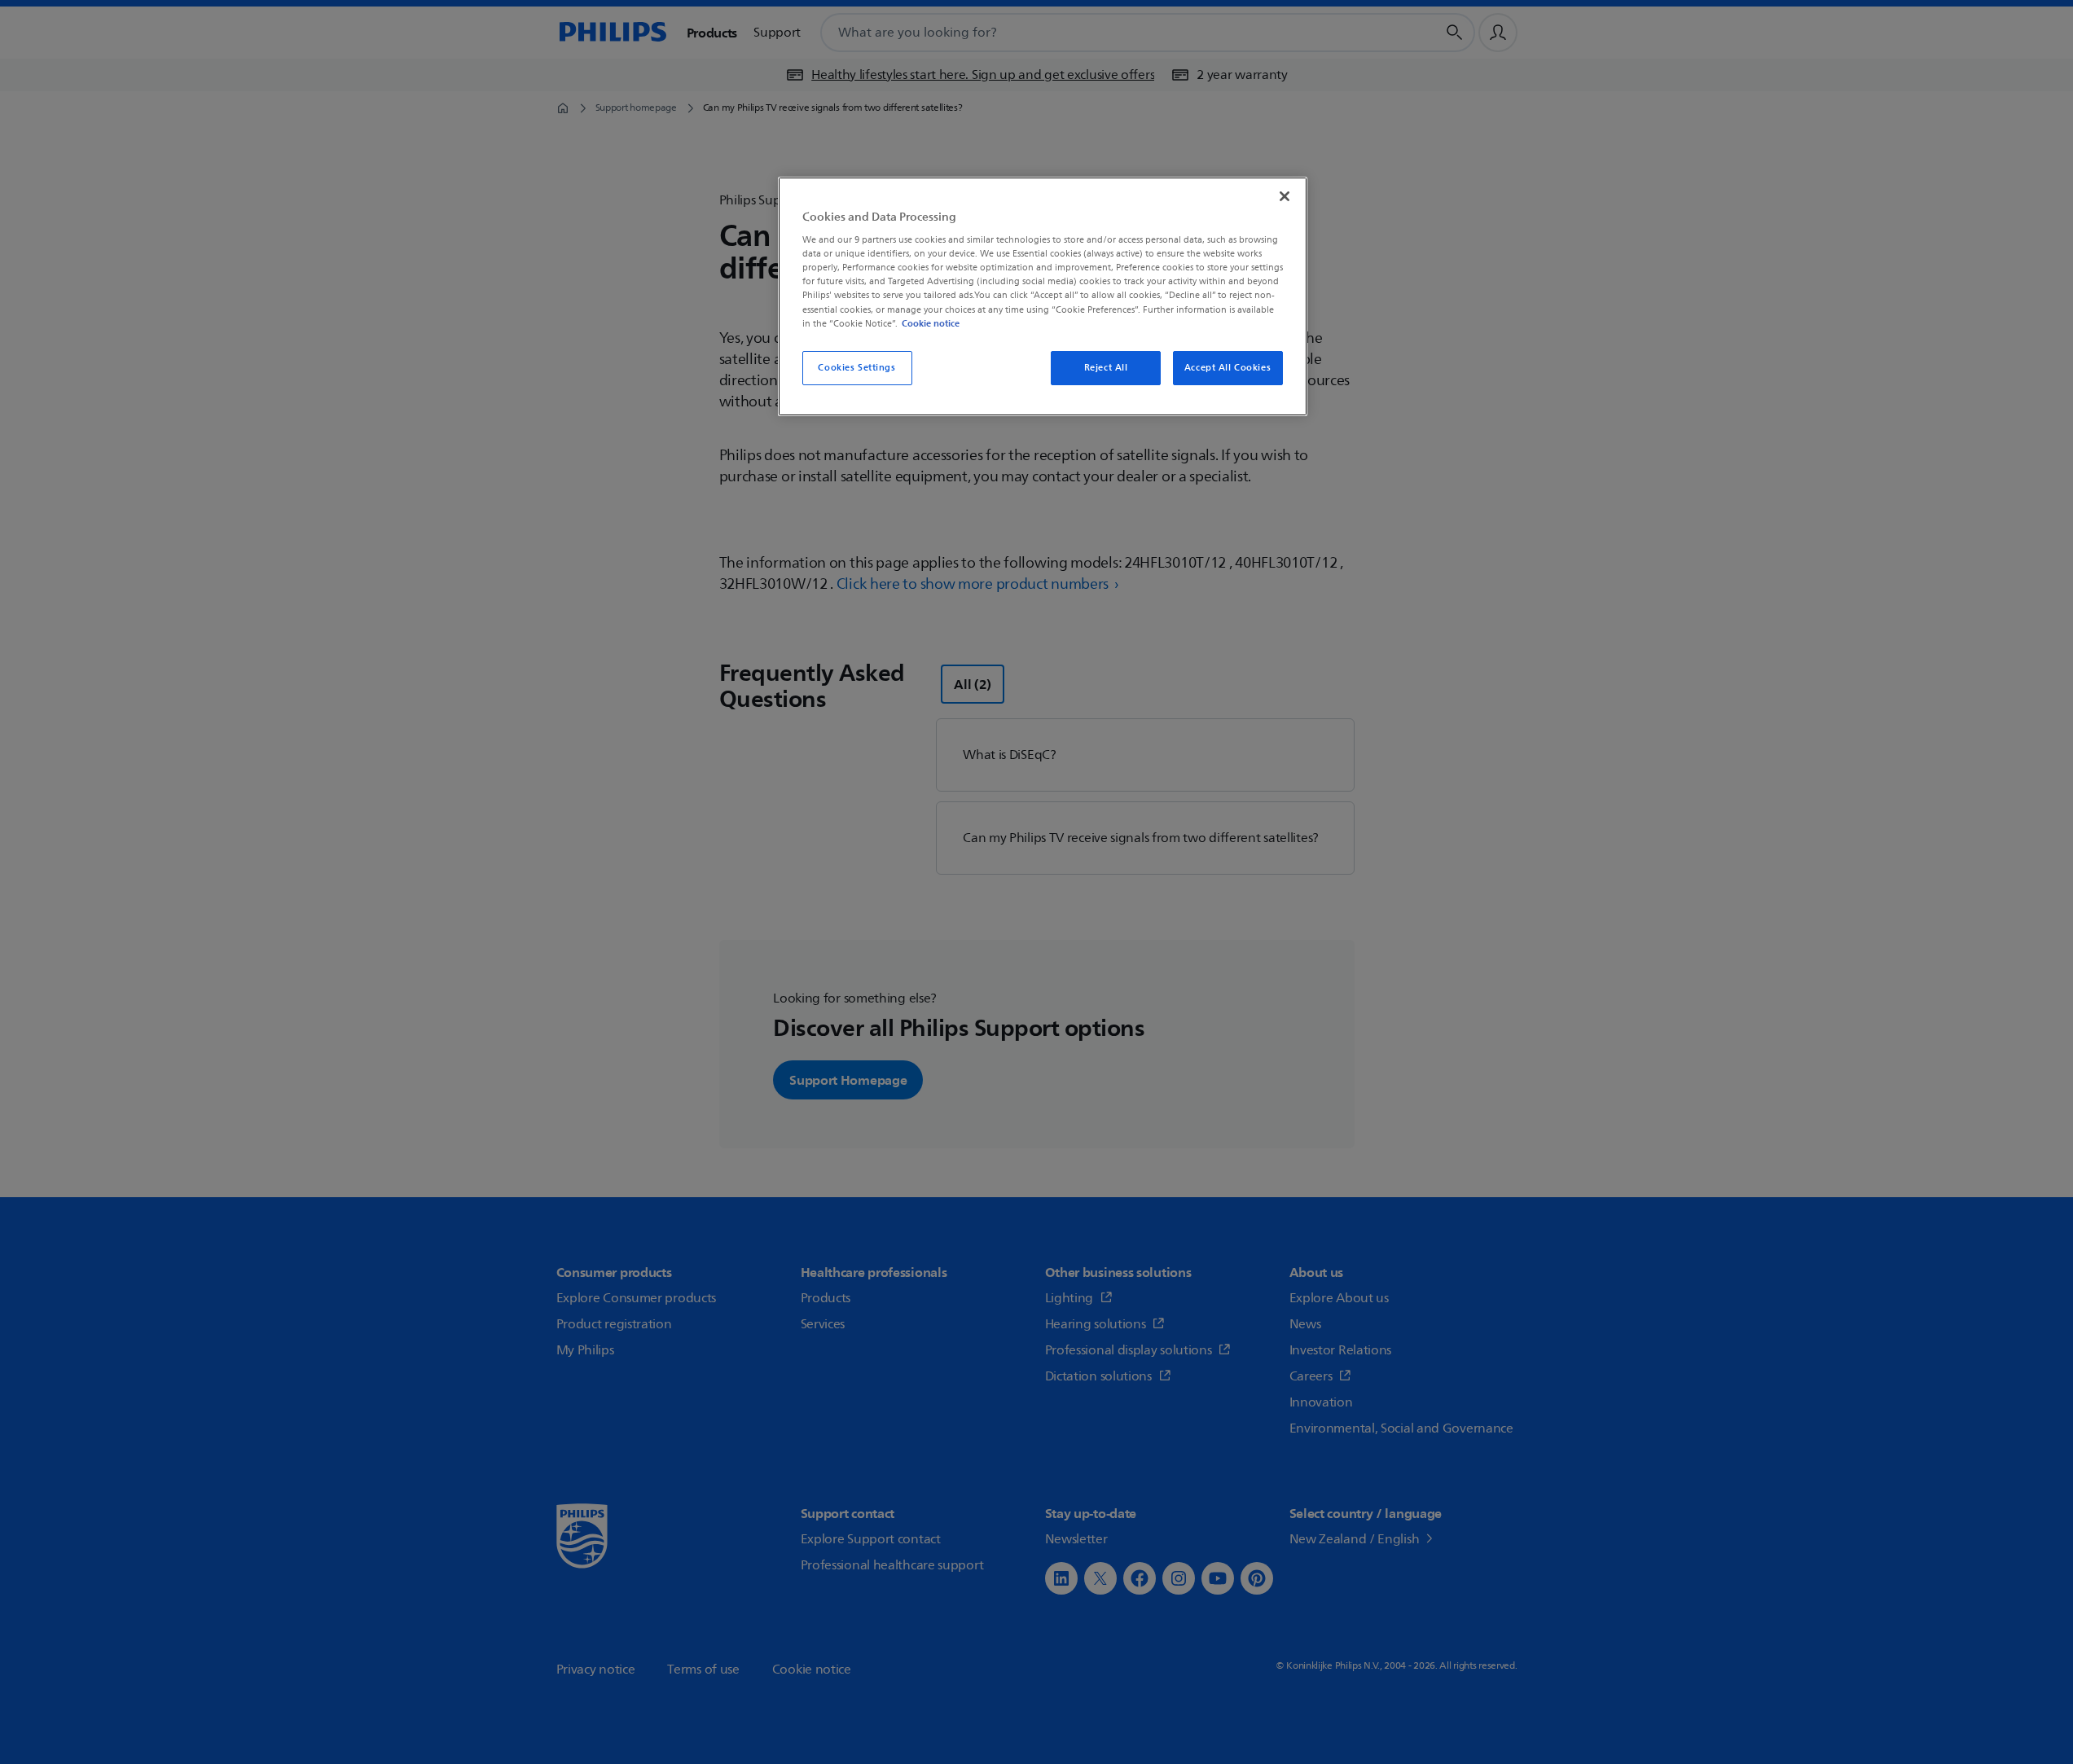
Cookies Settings (856, 368)
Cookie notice (931, 323)
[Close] (1285, 196)
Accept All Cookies (1228, 368)
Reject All (1106, 368)
